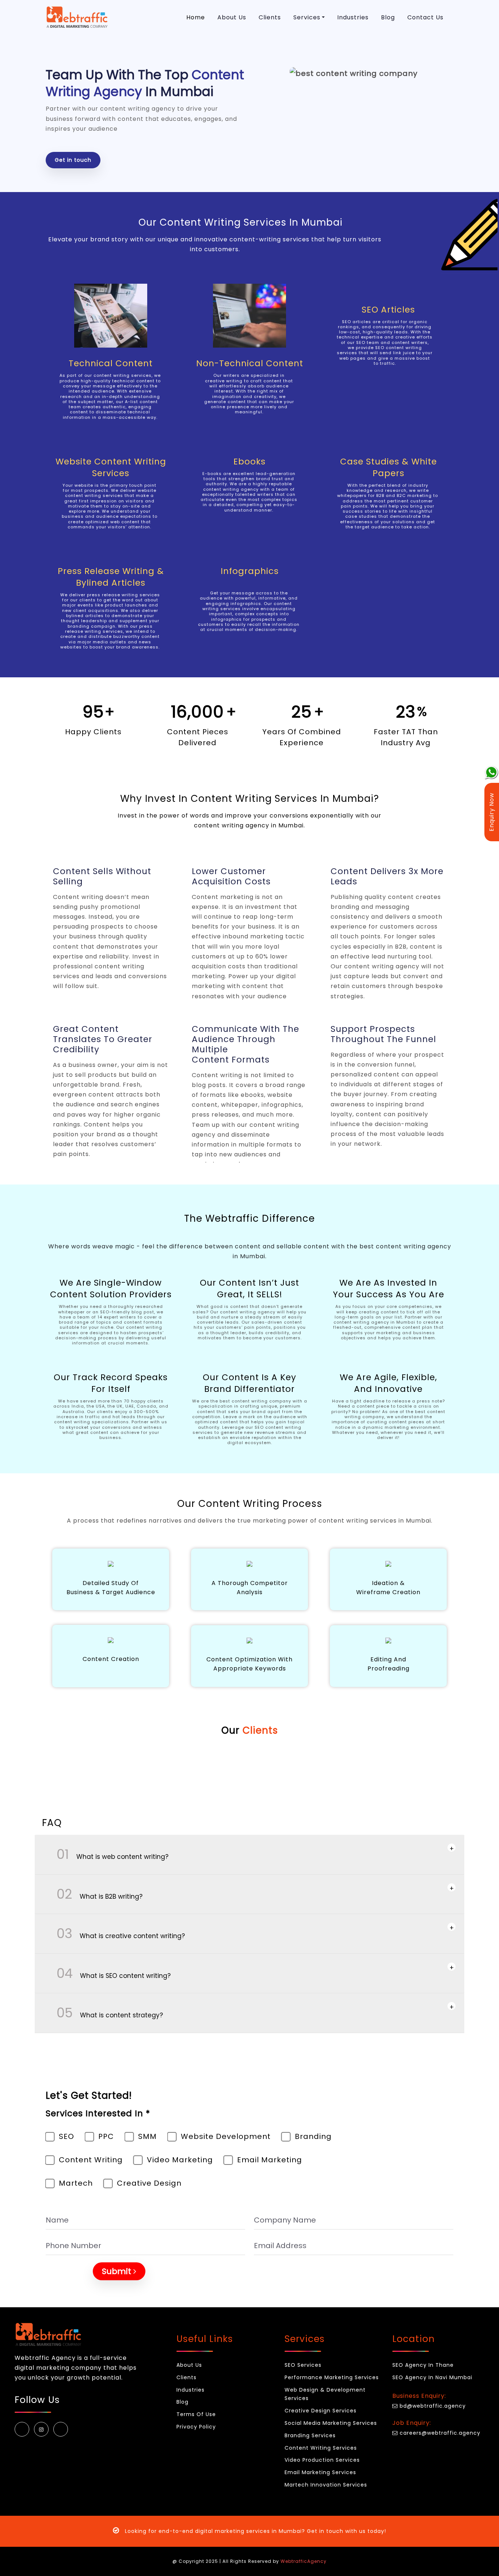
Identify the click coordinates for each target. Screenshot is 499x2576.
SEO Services (303, 2365)
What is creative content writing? (114, 1934)
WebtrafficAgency (304, 2561)
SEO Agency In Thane (423, 2365)
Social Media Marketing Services (331, 2423)
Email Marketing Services (320, 2472)
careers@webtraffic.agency (439, 2433)
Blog (388, 17)
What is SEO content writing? (107, 1973)
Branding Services (310, 2435)
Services (307, 17)
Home (196, 17)
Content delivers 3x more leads (387, 876)
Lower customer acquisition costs (231, 876)
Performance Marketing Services (332, 2377)
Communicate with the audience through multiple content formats (245, 1044)
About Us (232, 17)
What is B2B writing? (93, 1894)
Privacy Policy (196, 2427)
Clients (270, 17)
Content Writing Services (321, 2448)
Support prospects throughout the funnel (383, 1034)
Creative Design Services (321, 2411)
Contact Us (425, 17)
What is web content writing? (106, 1854)
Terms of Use (196, 2414)
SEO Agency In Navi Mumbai (432, 2377)
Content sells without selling (102, 876)
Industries (353, 17)
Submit (118, 2271)
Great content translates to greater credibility (103, 1039)
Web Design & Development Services (325, 2394)
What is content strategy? (103, 2013)
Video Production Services (322, 2460)
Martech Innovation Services (326, 2485)
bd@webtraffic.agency (432, 2406)
